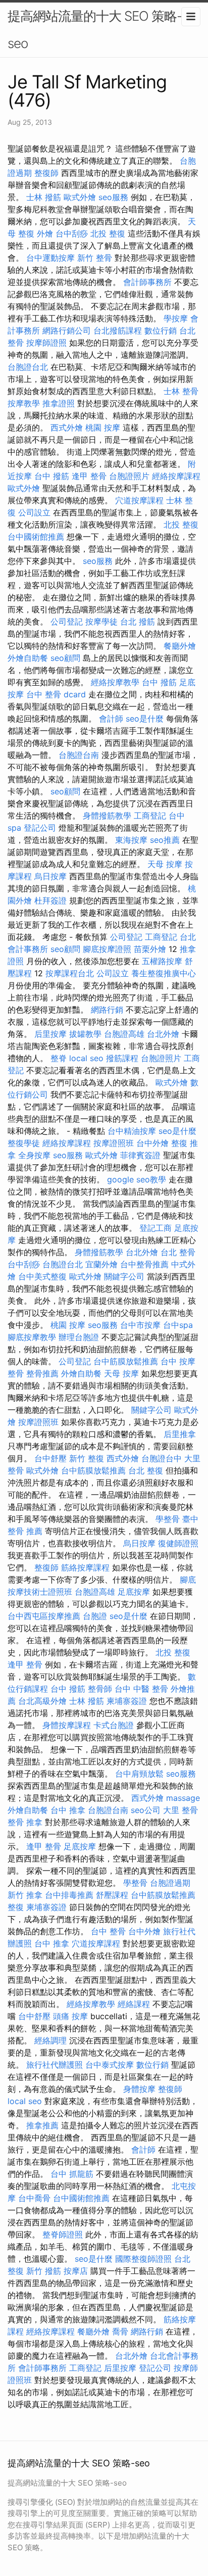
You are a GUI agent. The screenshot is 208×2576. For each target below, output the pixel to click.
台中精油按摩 (132, 1131)
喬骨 (120, 2331)
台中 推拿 (68, 1810)
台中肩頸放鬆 (139, 1774)
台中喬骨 (34, 2198)
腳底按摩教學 (32, 1337)
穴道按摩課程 (139, 500)
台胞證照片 (129, 476)
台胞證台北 (28, 367)
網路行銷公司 (67, 330)
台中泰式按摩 (110, 2065)
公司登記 (67, 622)
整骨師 (100, 1689)
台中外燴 (152, 1143)
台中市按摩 (140, 1325)
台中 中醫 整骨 (141, 1689)
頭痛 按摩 (70, 2016)
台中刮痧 (72, 233)
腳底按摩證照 (107, 949)
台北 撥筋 (138, 622)
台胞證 (95, 1616)
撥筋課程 (122, 1058)
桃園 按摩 (103, 427)
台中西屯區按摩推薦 (44, 1616)
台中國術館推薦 (36, 537)
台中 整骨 (108, 1931)
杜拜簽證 (50, 900)
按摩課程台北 (70, 973)
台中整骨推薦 (144, 1264)
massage (183, 1798)
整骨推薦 (42, 1373)
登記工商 (155, 1228)
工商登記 (150, 816)
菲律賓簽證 (140, 1155)
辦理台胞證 (79, 1337)
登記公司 (40, 828)
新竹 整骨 (95, 258)
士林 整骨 (181, 391)
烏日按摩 (50, 876)
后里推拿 (180, 1434)
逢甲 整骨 (89, 476)
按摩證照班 (114, 1143)
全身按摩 (34, 1155)
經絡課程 (134, 2004)
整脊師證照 (63, 2234)
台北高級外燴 (42, 1701)
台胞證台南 (79, 755)
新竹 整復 (87, 1458)
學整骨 (168, 1519)
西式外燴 (67, 427)
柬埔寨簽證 (127, 1701)
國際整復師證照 (143, 2259)
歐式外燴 (80, 197)
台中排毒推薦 (69, 1895)
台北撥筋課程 (118, 330)
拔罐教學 (85, 1034)
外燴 (45, 233)
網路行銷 (107, 1010)
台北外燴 (163, 1034)
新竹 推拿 (25, 1895)
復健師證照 (178, 1543)
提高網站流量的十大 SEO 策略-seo (95, 30)
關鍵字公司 (124, 1276)
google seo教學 (137, 1179)
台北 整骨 (178, 1252)
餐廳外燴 (180, 646)
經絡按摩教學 (115, 682)
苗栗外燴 (150, 949)
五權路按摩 (162, 961)
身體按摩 (139, 2089)
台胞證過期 (170, 1883)
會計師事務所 (147, 282)
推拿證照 (59, 403)
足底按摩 (134, 1592)
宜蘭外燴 (101, 1264)
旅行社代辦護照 (55, 2065)
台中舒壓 (50, 1458)
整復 (16, 1907)
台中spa (178, 1325)
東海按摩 (131, 840)
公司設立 (34, 512)
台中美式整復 (42, 1276)
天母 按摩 (165, 864)
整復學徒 (24, 1143)
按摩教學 (24, 403)
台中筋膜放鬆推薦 (126, 1361)
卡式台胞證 (114, 1725)
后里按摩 (50, 1034)
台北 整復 (146, 1470)
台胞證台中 (162, 1458)
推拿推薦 (42, 2125)
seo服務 (113, 197)
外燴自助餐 (28, 658)
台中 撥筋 (52, 476)
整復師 (46, 173)
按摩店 (76, 2271)
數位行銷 (161, 330)
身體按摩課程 (67, 1725)
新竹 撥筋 (44, 2271)
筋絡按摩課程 (85, 1567)
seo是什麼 (145, 719)
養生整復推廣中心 (164, 973)
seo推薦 (165, 840)
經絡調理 (50, 2040)
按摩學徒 (101, 622)
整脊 (59, 1058)
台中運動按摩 (50, 258)
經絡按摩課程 (176, 476)
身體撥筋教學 (107, 816)
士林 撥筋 (44, 197)
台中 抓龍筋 (72, 2174)
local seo (86, 1058)
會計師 (111, 719)
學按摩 (176, 318)
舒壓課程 (112, 1895)
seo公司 (146, 1810)
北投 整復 (108, 233)
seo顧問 (65, 658)
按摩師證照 (46, 343)
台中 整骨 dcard (56, 694)
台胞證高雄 (124, 1034)
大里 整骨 (180, 1810)
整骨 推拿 (25, 1822)
